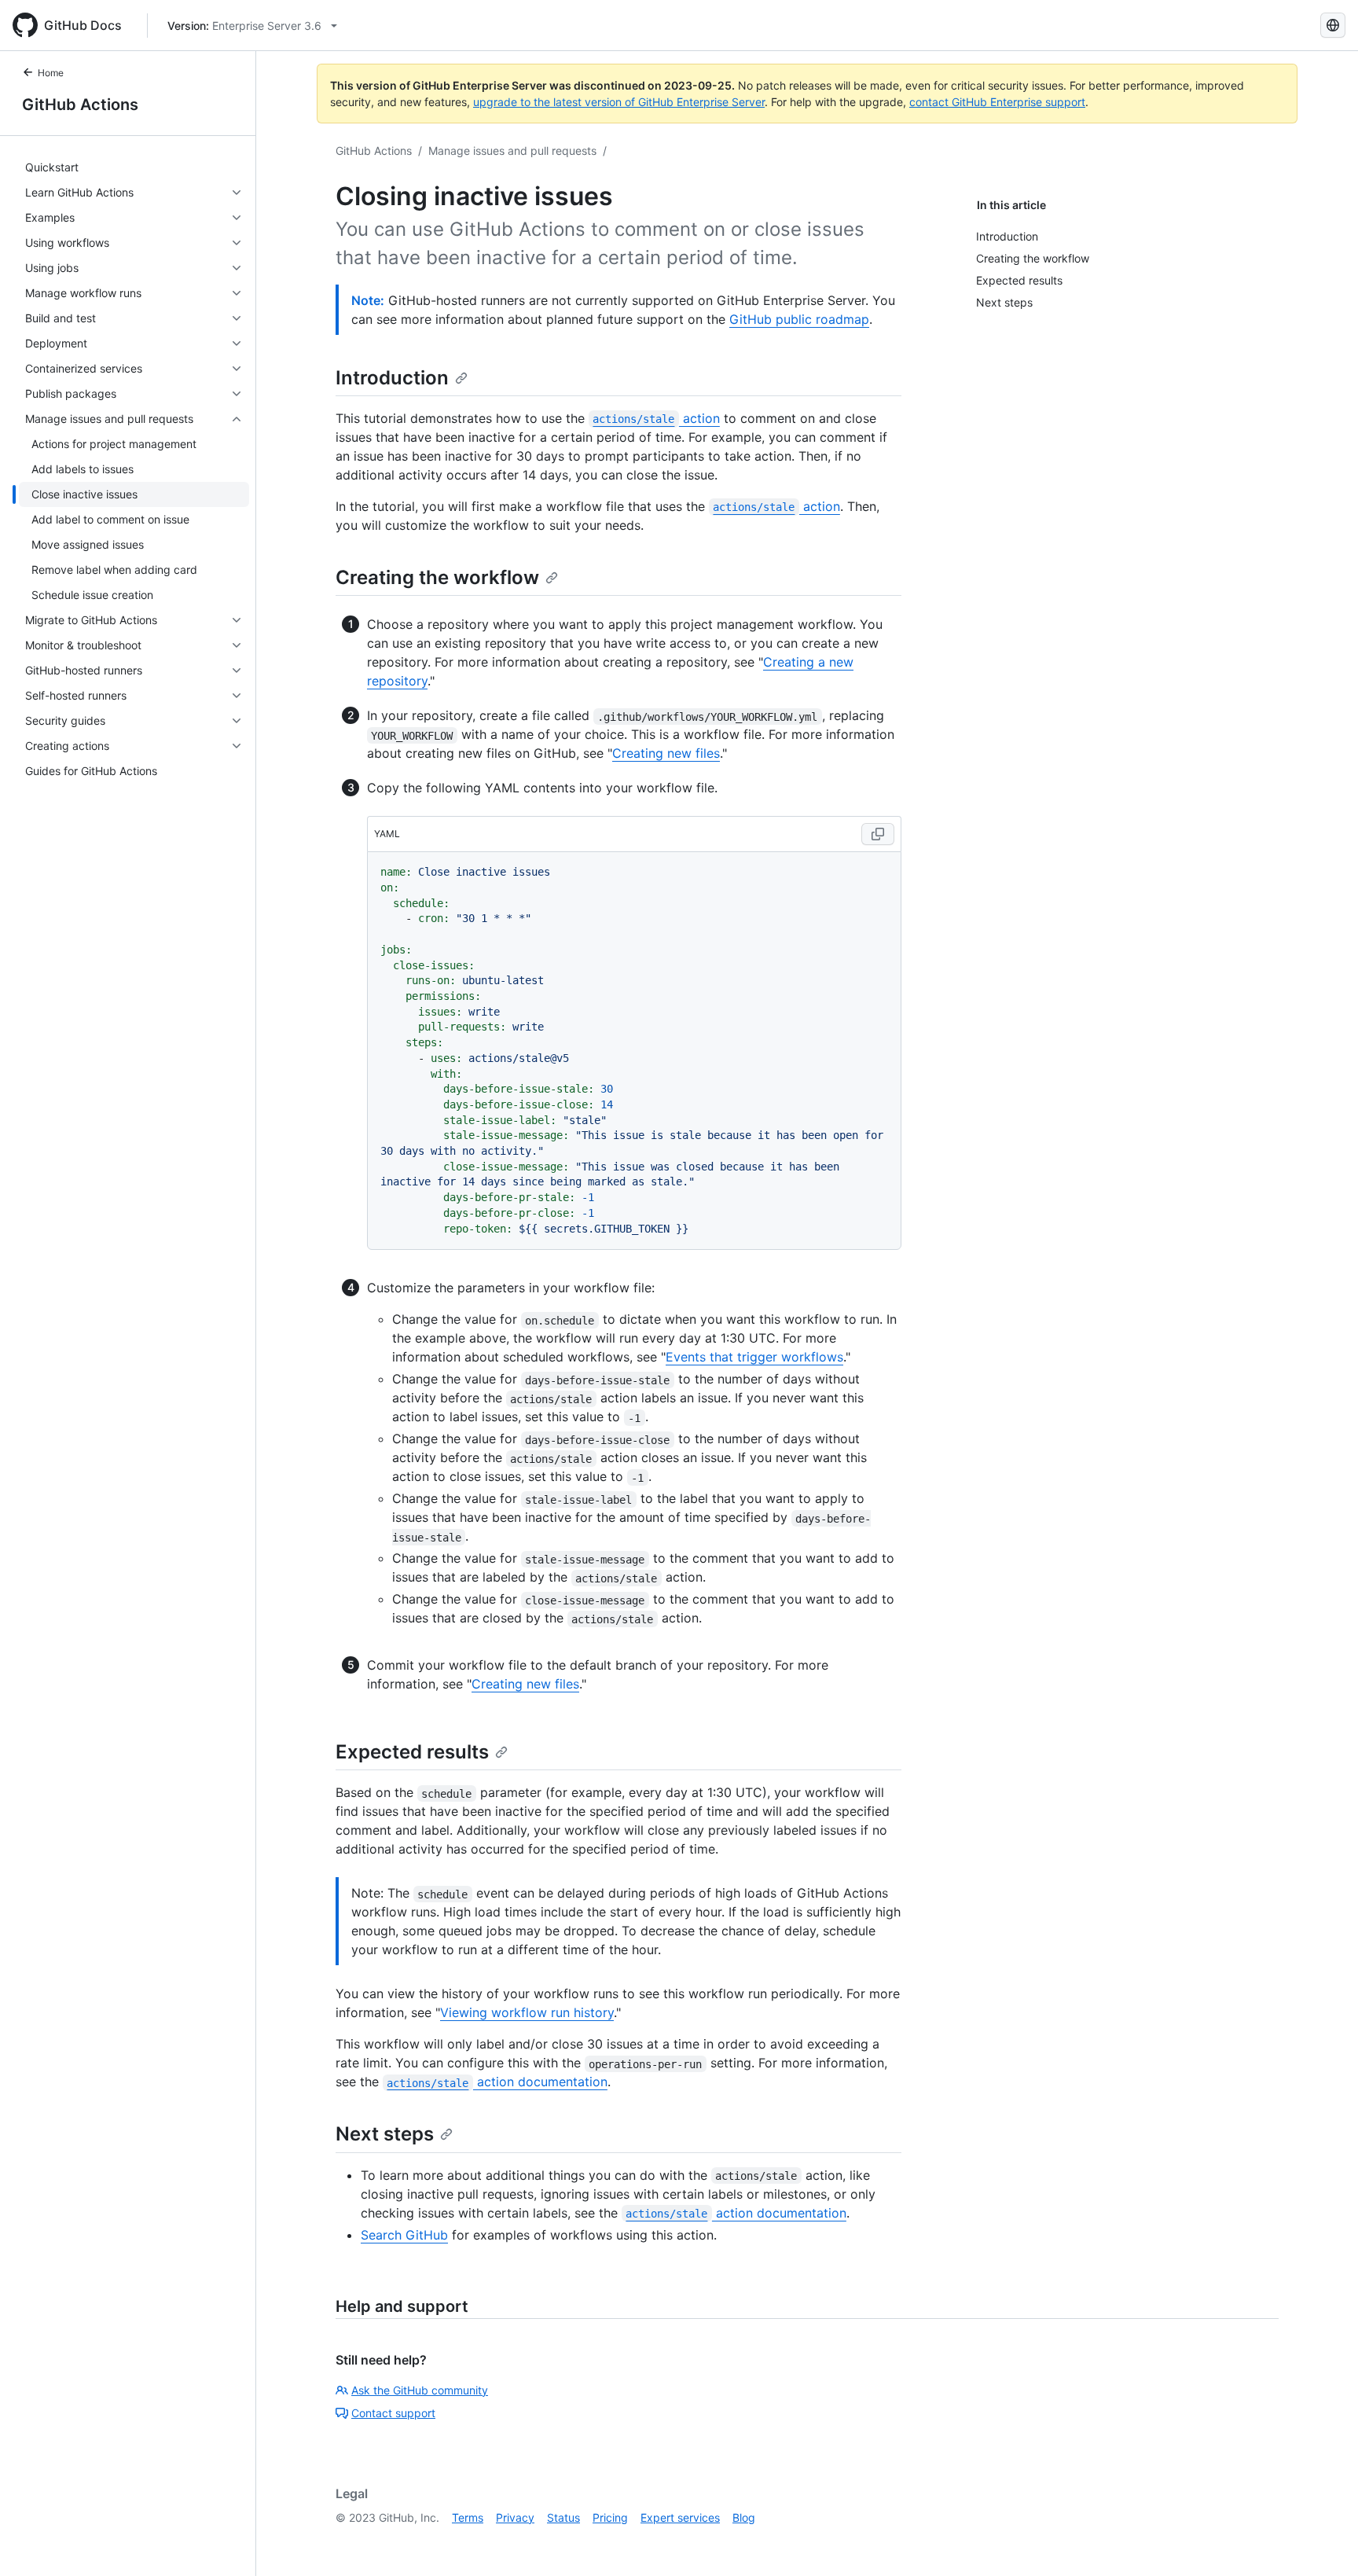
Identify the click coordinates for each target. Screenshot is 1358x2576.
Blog (744, 2517)
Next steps (385, 2134)
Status (563, 2517)
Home (51, 73)
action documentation (497, 2082)
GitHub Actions (80, 105)
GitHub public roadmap (799, 319)
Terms (468, 2517)
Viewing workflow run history (527, 2012)
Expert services (680, 2517)
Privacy (515, 2517)
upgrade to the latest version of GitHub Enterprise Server (619, 102)
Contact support (393, 2413)
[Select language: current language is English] (1333, 25)
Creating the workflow (437, 577)
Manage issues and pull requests (512, 151)
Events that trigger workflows (754, 1357)
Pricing (610, 2517)
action (656, 418)
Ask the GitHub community (420, 2390)
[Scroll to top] (1323, 2541)
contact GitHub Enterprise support (997, 102)
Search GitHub (404, 2235)
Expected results (412, 1752)
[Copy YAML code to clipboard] (878, 834)
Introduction (392, 378)
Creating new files (666, 753)
